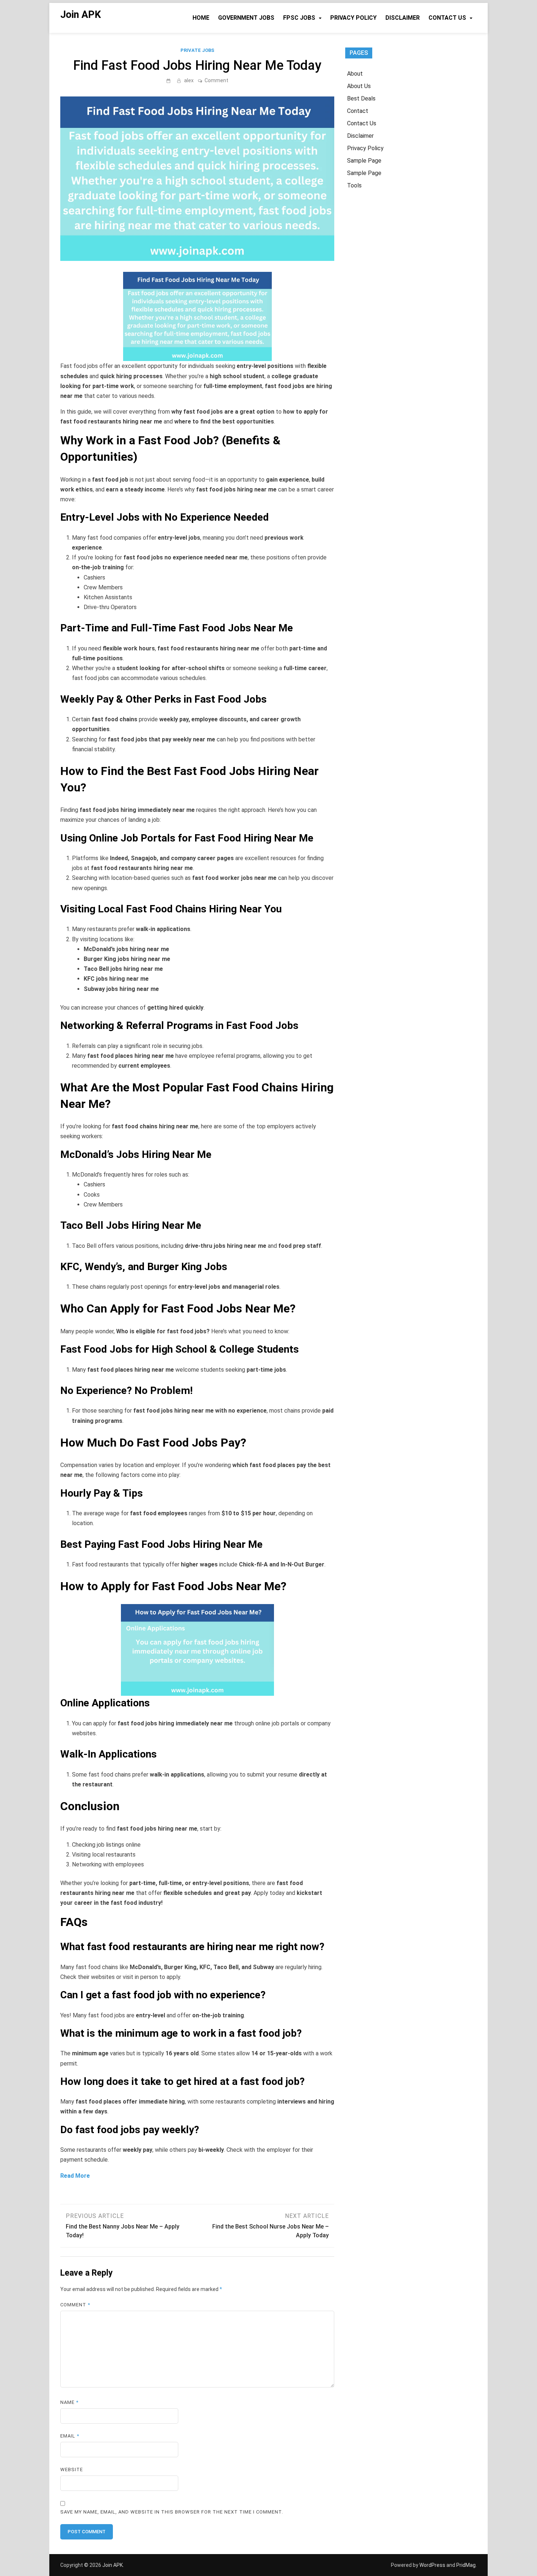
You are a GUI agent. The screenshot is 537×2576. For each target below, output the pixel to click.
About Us (359, 86)
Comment (216, 80)
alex (189, 80)
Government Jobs (246, 18)
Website (72, 2469)
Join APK (81, 15)
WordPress (432, 2565)
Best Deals (361, 98)
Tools (354, 185)
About (355, 74)
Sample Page (364, 161)
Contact (358, 111)
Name (69, 2402)
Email (70, 2436)
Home (201, 18)
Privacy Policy (353, 18)
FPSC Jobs (299, 18)
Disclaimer (403, 18)
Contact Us (447, 18)
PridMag (466, 2565)
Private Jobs (197, 50)
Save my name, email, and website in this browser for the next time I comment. (172, 2512)
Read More (75, 2176)
